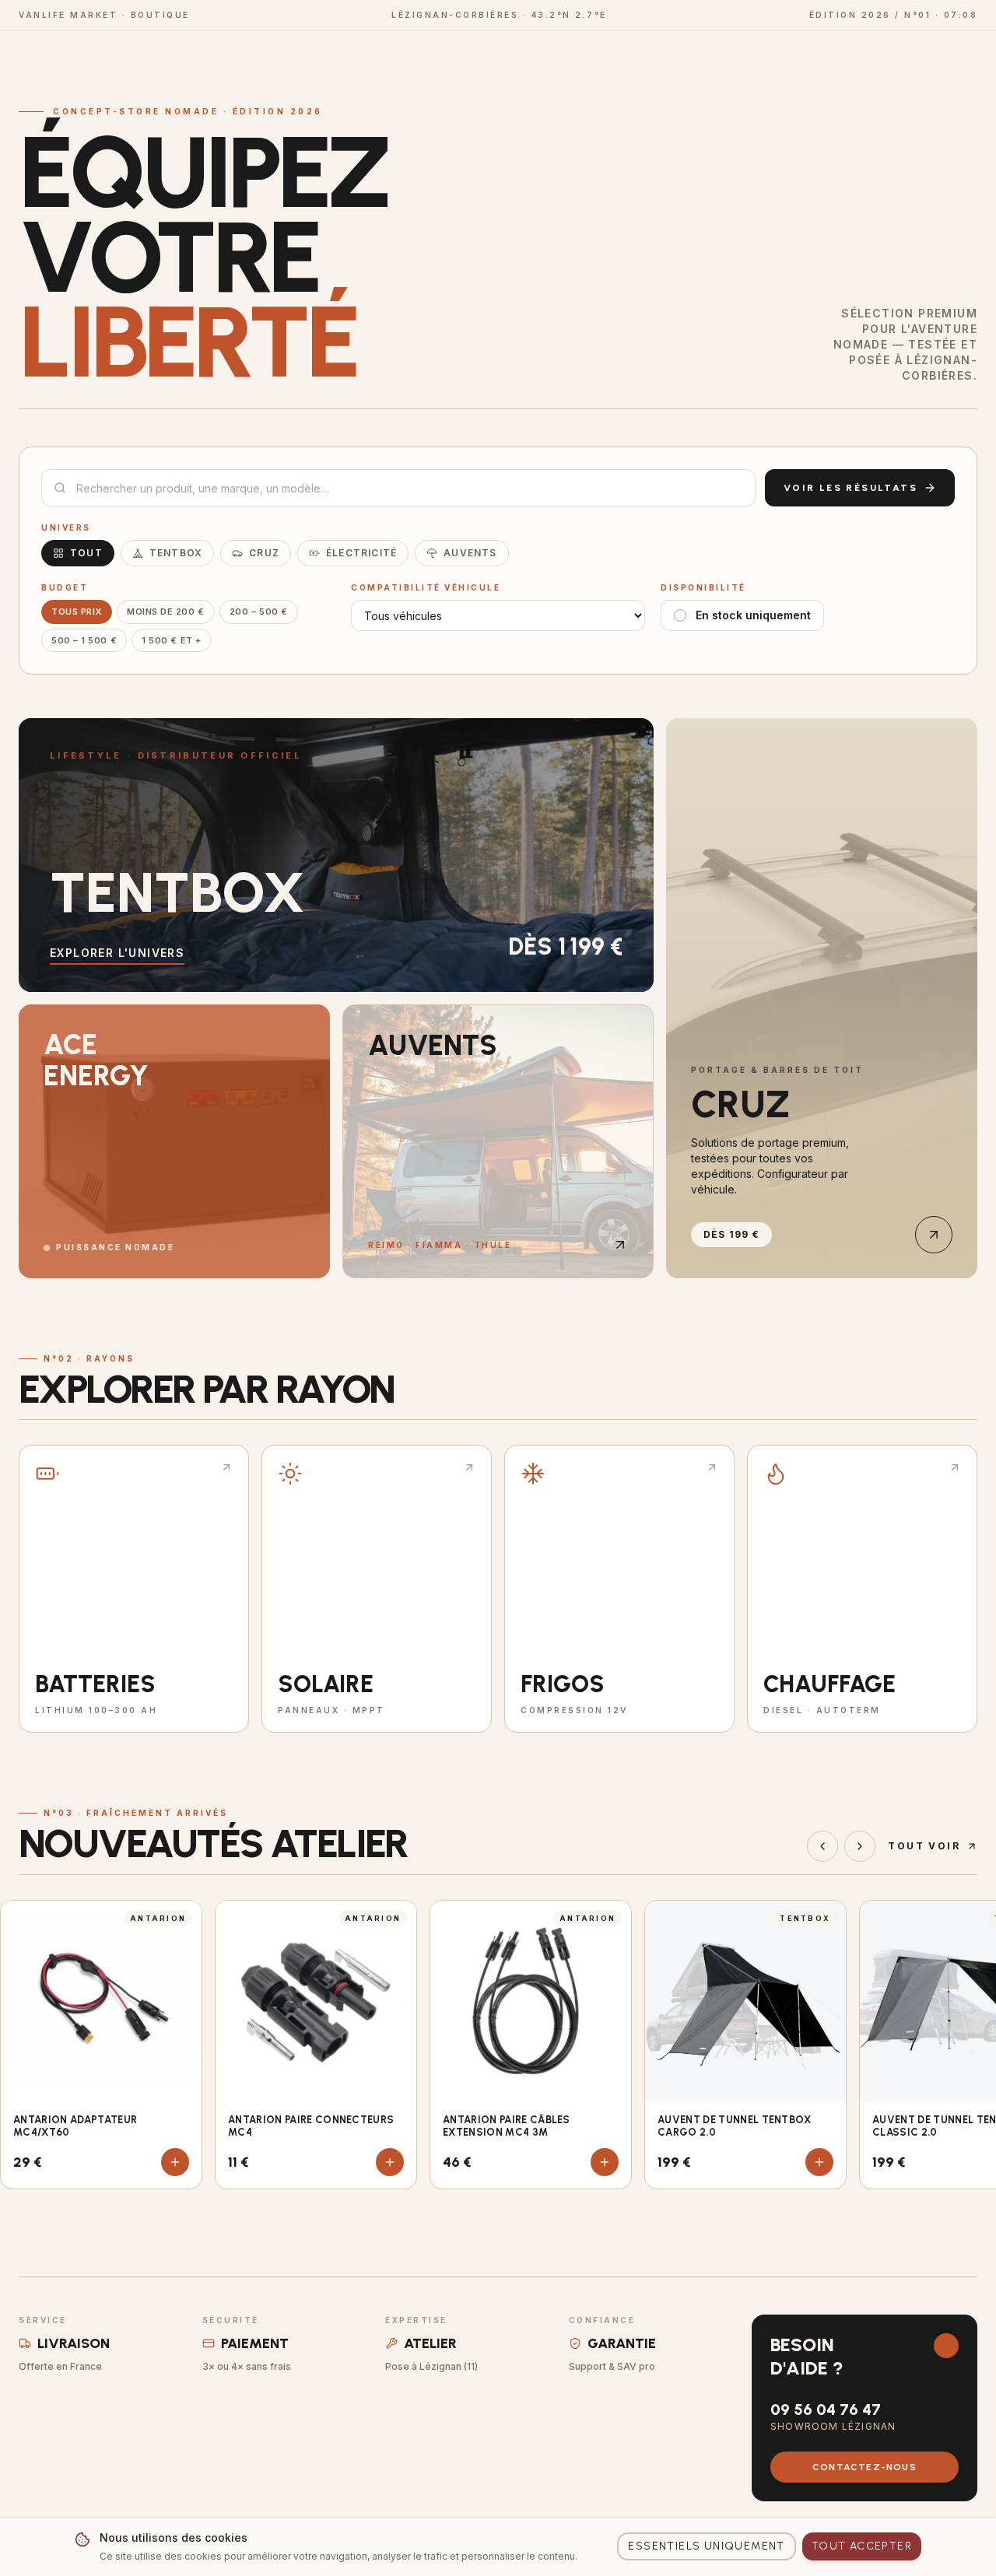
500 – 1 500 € (84, 640)
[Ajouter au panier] (175, 2162)
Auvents (470, 553)
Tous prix (77, 612)
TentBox (176, 553)
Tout (86, 553)
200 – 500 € (259, 612)
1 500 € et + (172, 640)
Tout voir (924, 1846)
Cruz (264, 553)
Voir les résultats (850, 488)
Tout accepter (862, 2546)
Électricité (361, 553)
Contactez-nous (864, 2467)
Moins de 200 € (166, 612)
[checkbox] (680, 615)
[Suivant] (860, 1846)
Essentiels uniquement (706, 2546)
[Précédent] (822, 1846)
